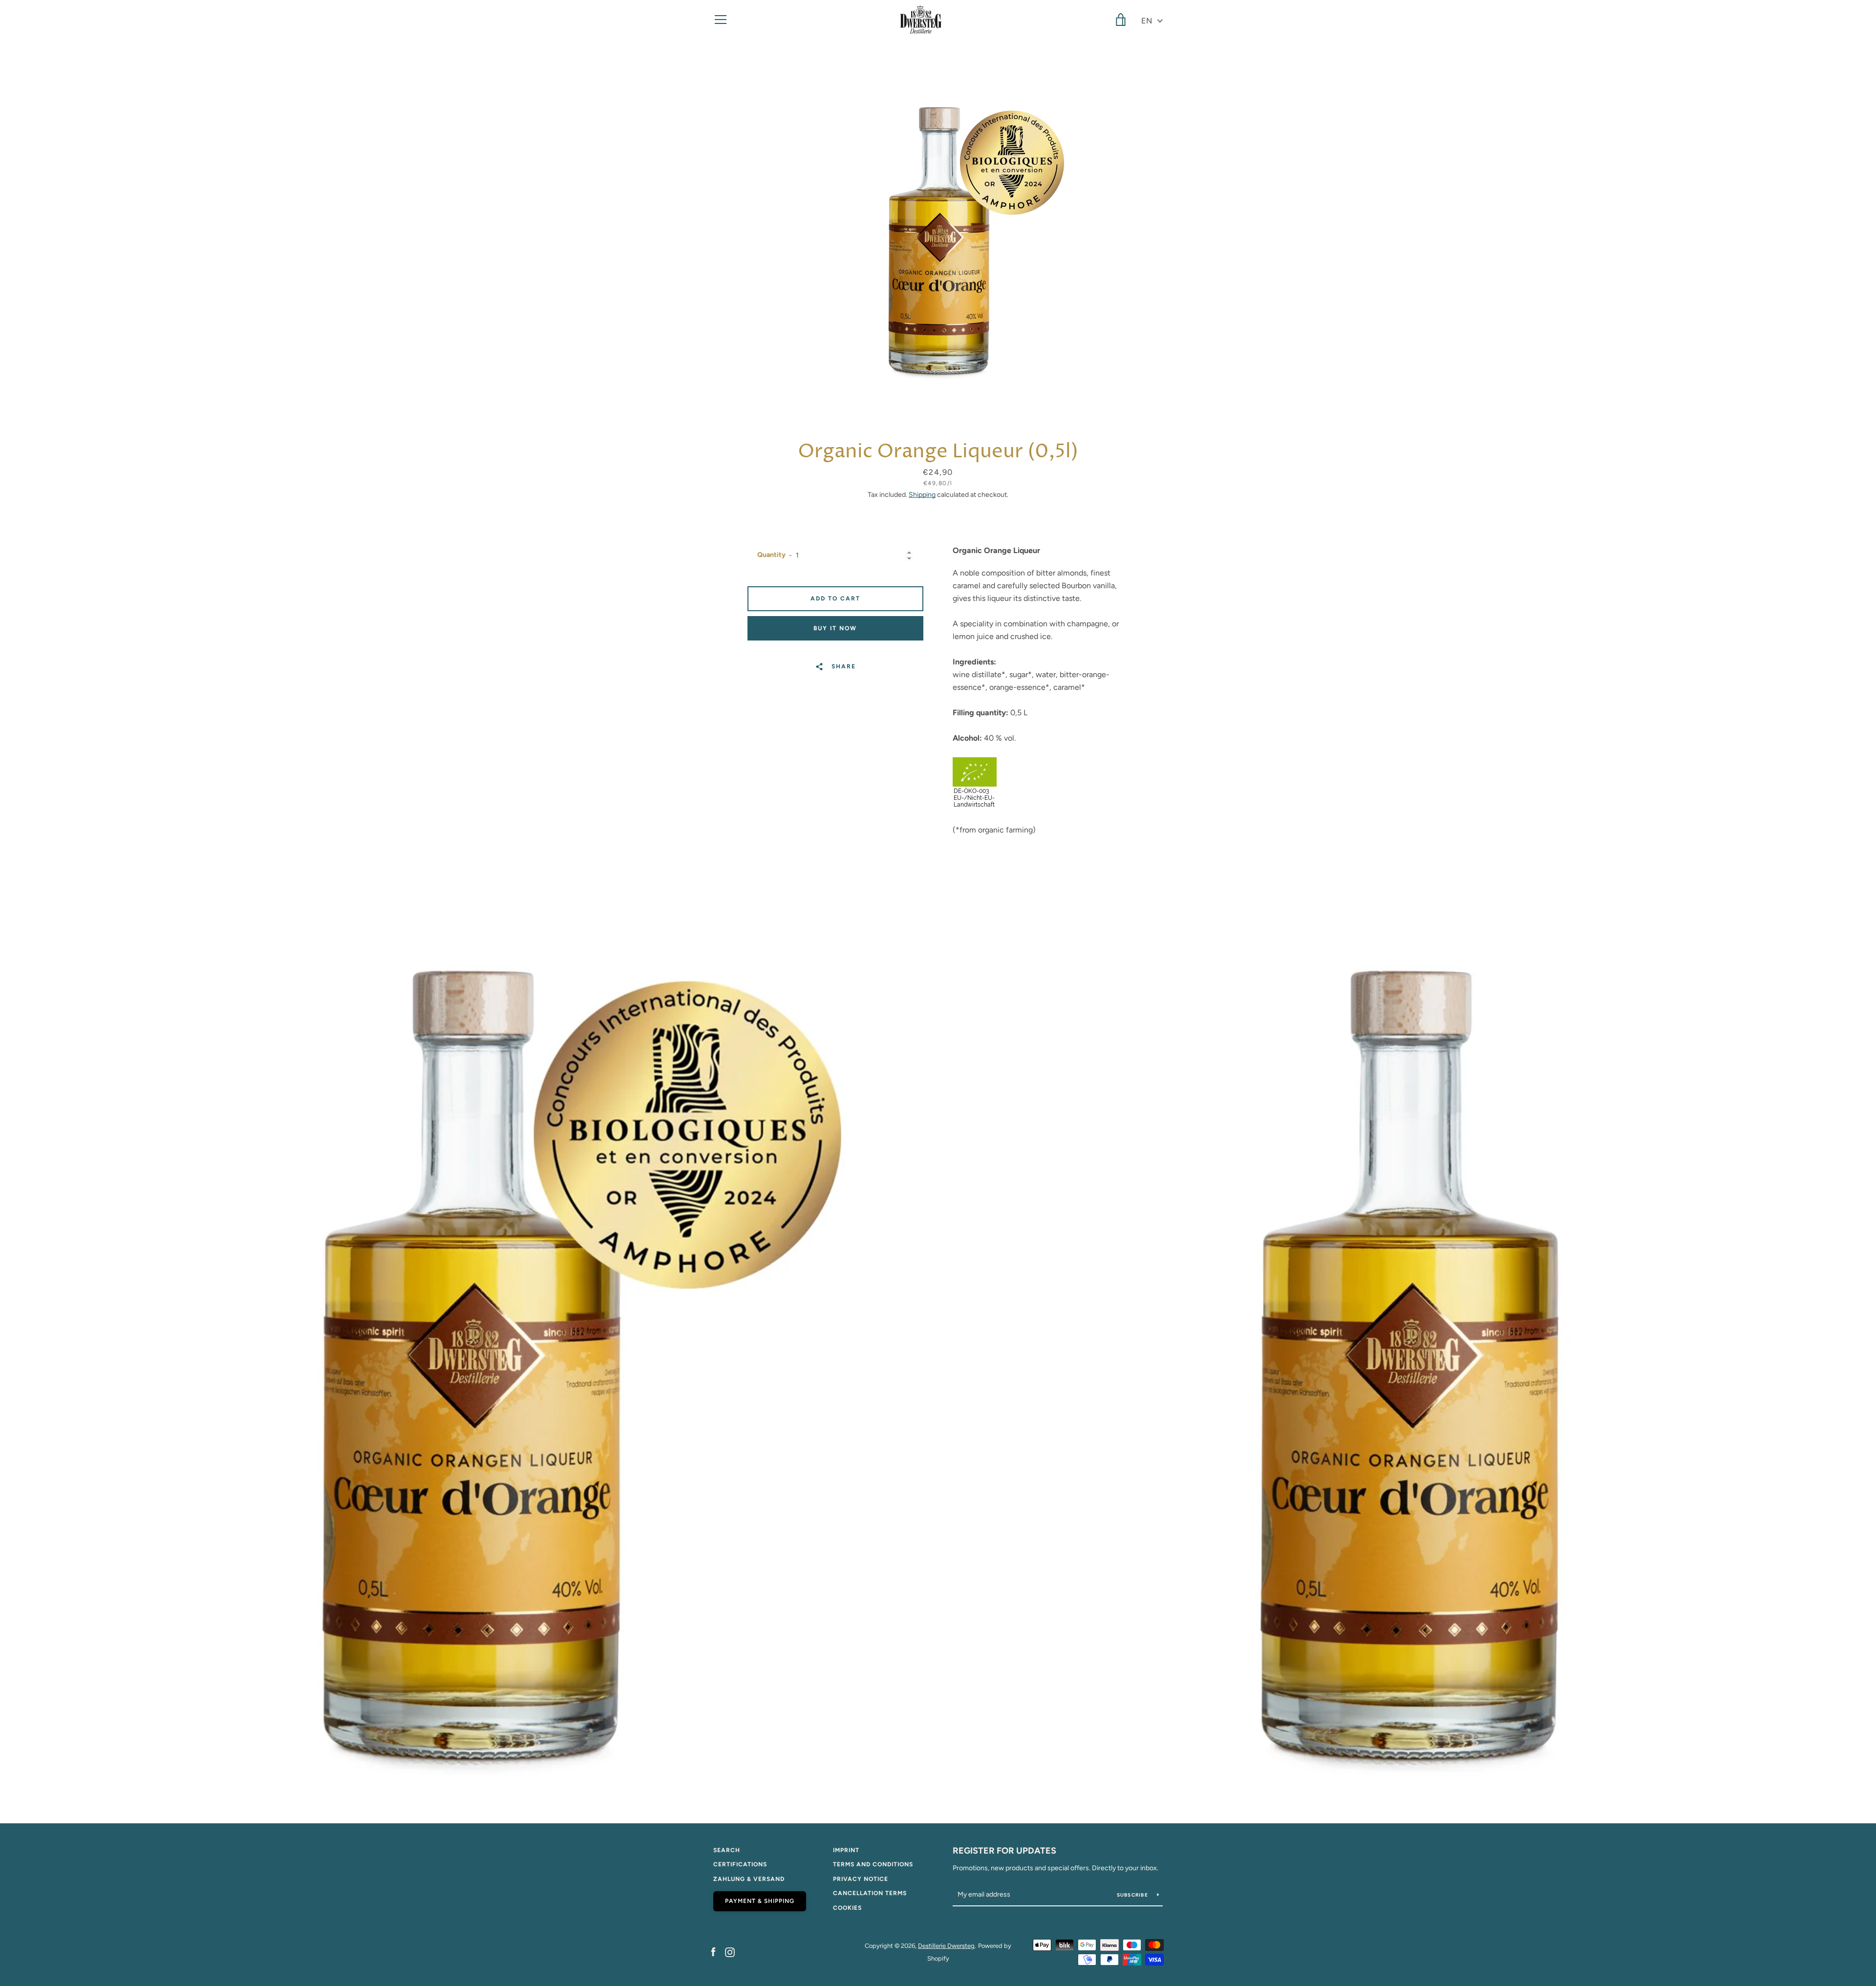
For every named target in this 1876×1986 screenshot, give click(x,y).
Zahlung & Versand (749, 1879)
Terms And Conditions (873, 1864)
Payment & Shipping (760, 1901)
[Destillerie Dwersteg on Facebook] (713, 1952)
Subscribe (1133, 1895)
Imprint (846, 1850)
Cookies (847, 1908)
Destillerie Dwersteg (946, 1946)
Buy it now (835, 628)
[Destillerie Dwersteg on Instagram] (730, 1952)
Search (727, 1850)
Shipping (922, 495)
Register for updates (1004, 1851)
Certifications (740, 1864)
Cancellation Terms (870, 1893)
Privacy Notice (861, 1879)
